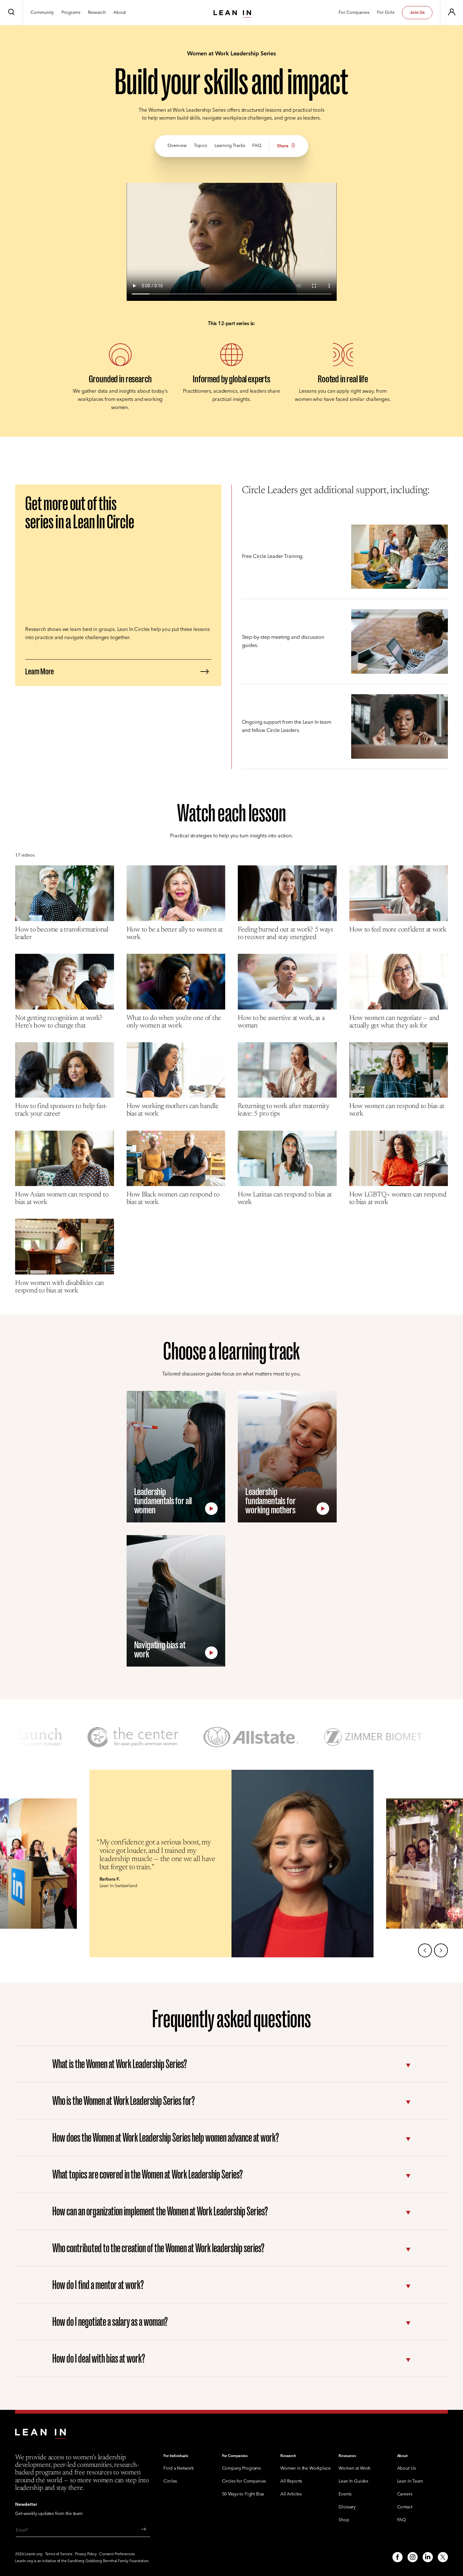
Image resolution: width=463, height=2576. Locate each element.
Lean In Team (410, 2481)
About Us (406, 2469)
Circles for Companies (244, 2481)
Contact (405, 2507)
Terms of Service (59, 2554)
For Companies (354, 13)
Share (283, 146)
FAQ (257, 146)
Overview (177, 146)
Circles (170, 2481)
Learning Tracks (230, 146)
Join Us (417, 13)
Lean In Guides (353, 2481)
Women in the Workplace (305, 2469)
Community (42, 13)
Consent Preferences (117, 2554)
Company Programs (241, 2469)
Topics (200, 146)
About (120, 13)
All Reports (291, 2481)
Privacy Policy (86, 2554)
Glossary (347, 2507)
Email (21, 2531)
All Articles (291, 2494)
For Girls (386, 13)
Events (345, 2494)
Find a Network (179, 2469)
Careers (405, 2494)
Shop (344, 2520)
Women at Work (354, 2469)
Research (97, 13)
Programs (71, 13)
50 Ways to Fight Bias (243, 2494)
